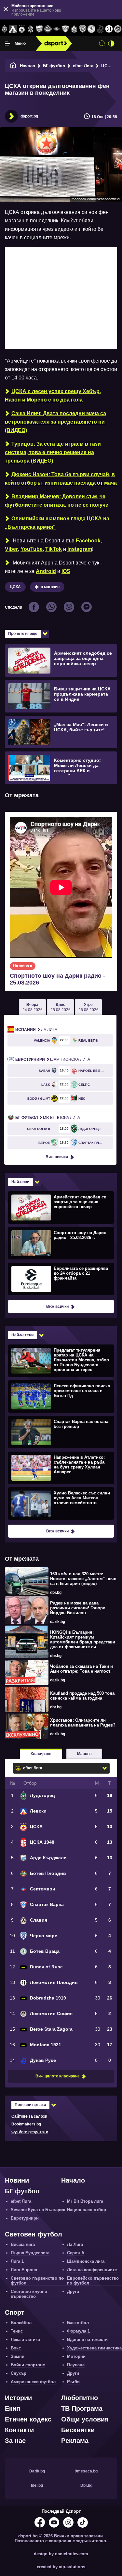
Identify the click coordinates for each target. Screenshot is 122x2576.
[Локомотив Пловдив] (109, 29)
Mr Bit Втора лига (48, 1118)
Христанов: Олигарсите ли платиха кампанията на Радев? (83, 1723)
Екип (13, 2409)
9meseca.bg (86, 2471)
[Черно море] (83, 29)
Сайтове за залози (29, 2116)
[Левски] (13, 29)
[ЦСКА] (22, 29)
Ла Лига (36, 1030)
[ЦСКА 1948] (30, 29)
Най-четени (22, 1335)
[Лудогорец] (4, 29)
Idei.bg (37, 2485)
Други (73, 2291)
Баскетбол (78, 2323)
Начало (27, 66)
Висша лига (23, 2244)
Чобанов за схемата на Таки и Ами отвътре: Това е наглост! (81, 1669)
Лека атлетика (25, 2340)
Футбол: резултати (30, 2132)
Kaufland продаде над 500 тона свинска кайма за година (82, 1696)
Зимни (18, 2356)
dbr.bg (56, 1592)
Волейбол (21, 2323)
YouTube (32, 549)
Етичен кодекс (28, 2419)
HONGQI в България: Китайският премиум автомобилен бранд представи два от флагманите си (83, 1640)
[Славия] (74, 29)
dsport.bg (29, 116)
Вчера (33, 1007)
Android (46, 571)
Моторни (76, 2356)
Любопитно (80, 2398)
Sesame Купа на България (38, 2210)
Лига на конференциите (92, 2270)
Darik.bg (37, 2471)
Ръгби (73, 2382)
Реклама (75, 2441)
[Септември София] (57, 29)
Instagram (80, 549)
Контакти (19, 2430)
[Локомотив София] (118, 29)
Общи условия (85, 2419)
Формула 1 (78, 2331)
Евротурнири (25, 2218)
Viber (11, 549)
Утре (88, 1007)
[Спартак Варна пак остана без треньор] (60, 1432)
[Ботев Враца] (92, 29)
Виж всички (57, 1157)
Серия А (76, 2253)
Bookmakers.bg (26, 2124)
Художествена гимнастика (94, 2348)
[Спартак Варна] (66, 29)
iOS (66, 571)
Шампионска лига (53, 1059)
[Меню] (7, 43)
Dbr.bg (86, 2485)
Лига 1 (17, 2261)
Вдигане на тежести (87, 2340)
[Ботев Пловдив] (48, 29)
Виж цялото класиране (58, 2076)
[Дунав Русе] (100, 29)
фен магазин (47, 587)
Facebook (88, 541)
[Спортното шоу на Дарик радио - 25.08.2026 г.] (60, 1243)
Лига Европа (24, 2270)
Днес (61, 1007)
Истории (18, 2398)
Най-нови (20, 1182)
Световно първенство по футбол (37, 2281)
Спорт (15, 2312)
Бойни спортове (28, 2365)
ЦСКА (107, 66)
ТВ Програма (82, 2409)
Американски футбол (33, 2382)
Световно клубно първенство (29, 2294)
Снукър (19, 2373)
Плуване (76, 2365)
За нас (15, 2441)
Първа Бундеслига (30, 2253)
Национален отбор (87, 2210)
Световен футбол (34, 2234)
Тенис (17, 2331)
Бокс (16, 2348)
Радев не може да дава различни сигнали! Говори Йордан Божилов (78, 1608)
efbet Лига (83, 66)
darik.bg (58, 1622)
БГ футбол (54, 66)
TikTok (54, 549)
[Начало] (13, 66)
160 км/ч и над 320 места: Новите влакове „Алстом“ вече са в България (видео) (83, 1579)
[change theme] (111, 43)
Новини (17, 2180)
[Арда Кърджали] (39, 29)
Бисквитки (78, 2430)
